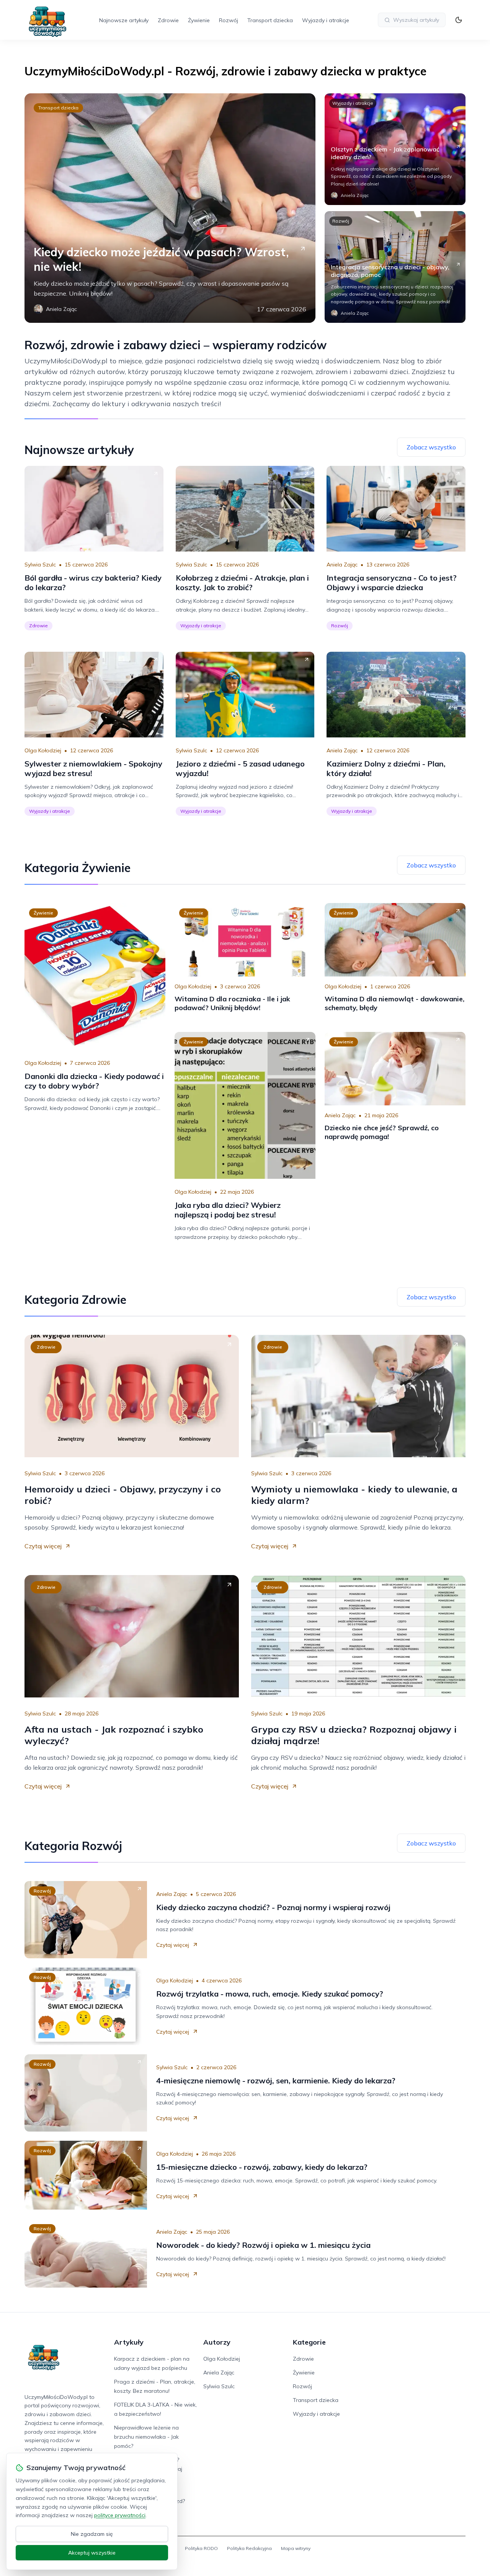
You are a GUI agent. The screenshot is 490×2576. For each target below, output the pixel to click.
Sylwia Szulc (40, 565)
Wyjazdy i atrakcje (326, 20)
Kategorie (309, 2342)
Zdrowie (168, 20)
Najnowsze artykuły (124, 20)
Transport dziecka (270, 20)
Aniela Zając (342, 565)
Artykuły (129, 2342)
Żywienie (199, 20)
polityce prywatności (120, 2515)
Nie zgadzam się (92, 2534)
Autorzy (217, 2342)
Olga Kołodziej (43, 750)
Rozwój (229, 20)
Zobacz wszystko (431, 447)
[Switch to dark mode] (459, 20)
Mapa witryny (296, 2548)
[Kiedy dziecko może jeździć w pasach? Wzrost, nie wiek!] (170, 208)
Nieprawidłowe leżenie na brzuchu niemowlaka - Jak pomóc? (146, 2437)
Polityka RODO (201, 2548)
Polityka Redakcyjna (249, 2548)
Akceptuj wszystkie (92, 2553)
